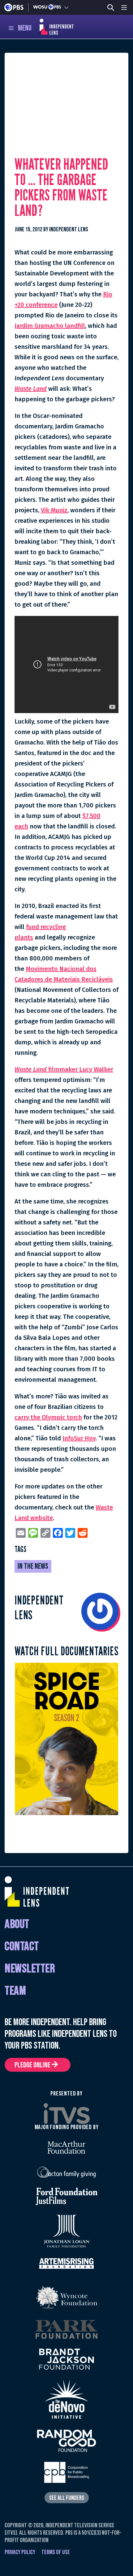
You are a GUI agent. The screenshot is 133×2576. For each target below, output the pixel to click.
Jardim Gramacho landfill (50, 326)
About (17, 1924)
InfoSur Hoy (79, 1438)
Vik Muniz (54, 510)
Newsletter (30, 1969)
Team (15, 1991)
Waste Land (31, 389)
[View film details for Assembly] (66, 1738)
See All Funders (67, 2498)
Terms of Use (56, 2552)
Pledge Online (33, 2065)
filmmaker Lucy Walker (64, 1069)
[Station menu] (66, 7)
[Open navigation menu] (124, 7)
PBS (14, 7)
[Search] (111, 8)
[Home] (49, 27)
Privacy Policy (20, 2552)
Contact (22, 1947)
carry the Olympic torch (48, 1417)
